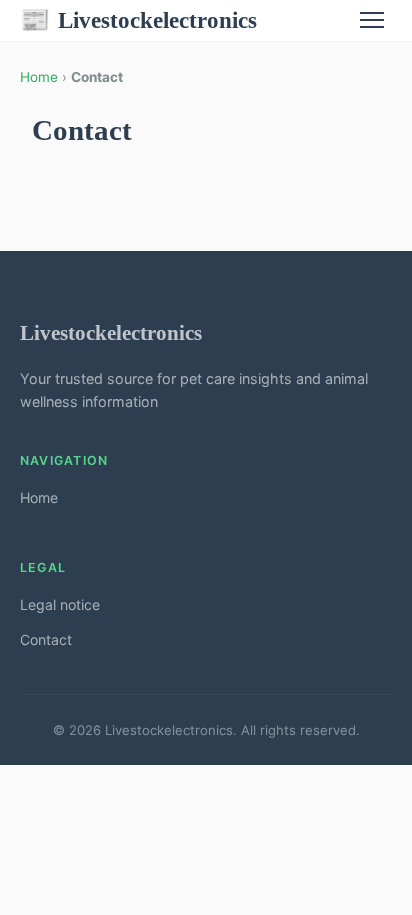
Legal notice (60, 604)
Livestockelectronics (138, 20)
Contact (46, 639)
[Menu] (372, 20)
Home (39, 77)
